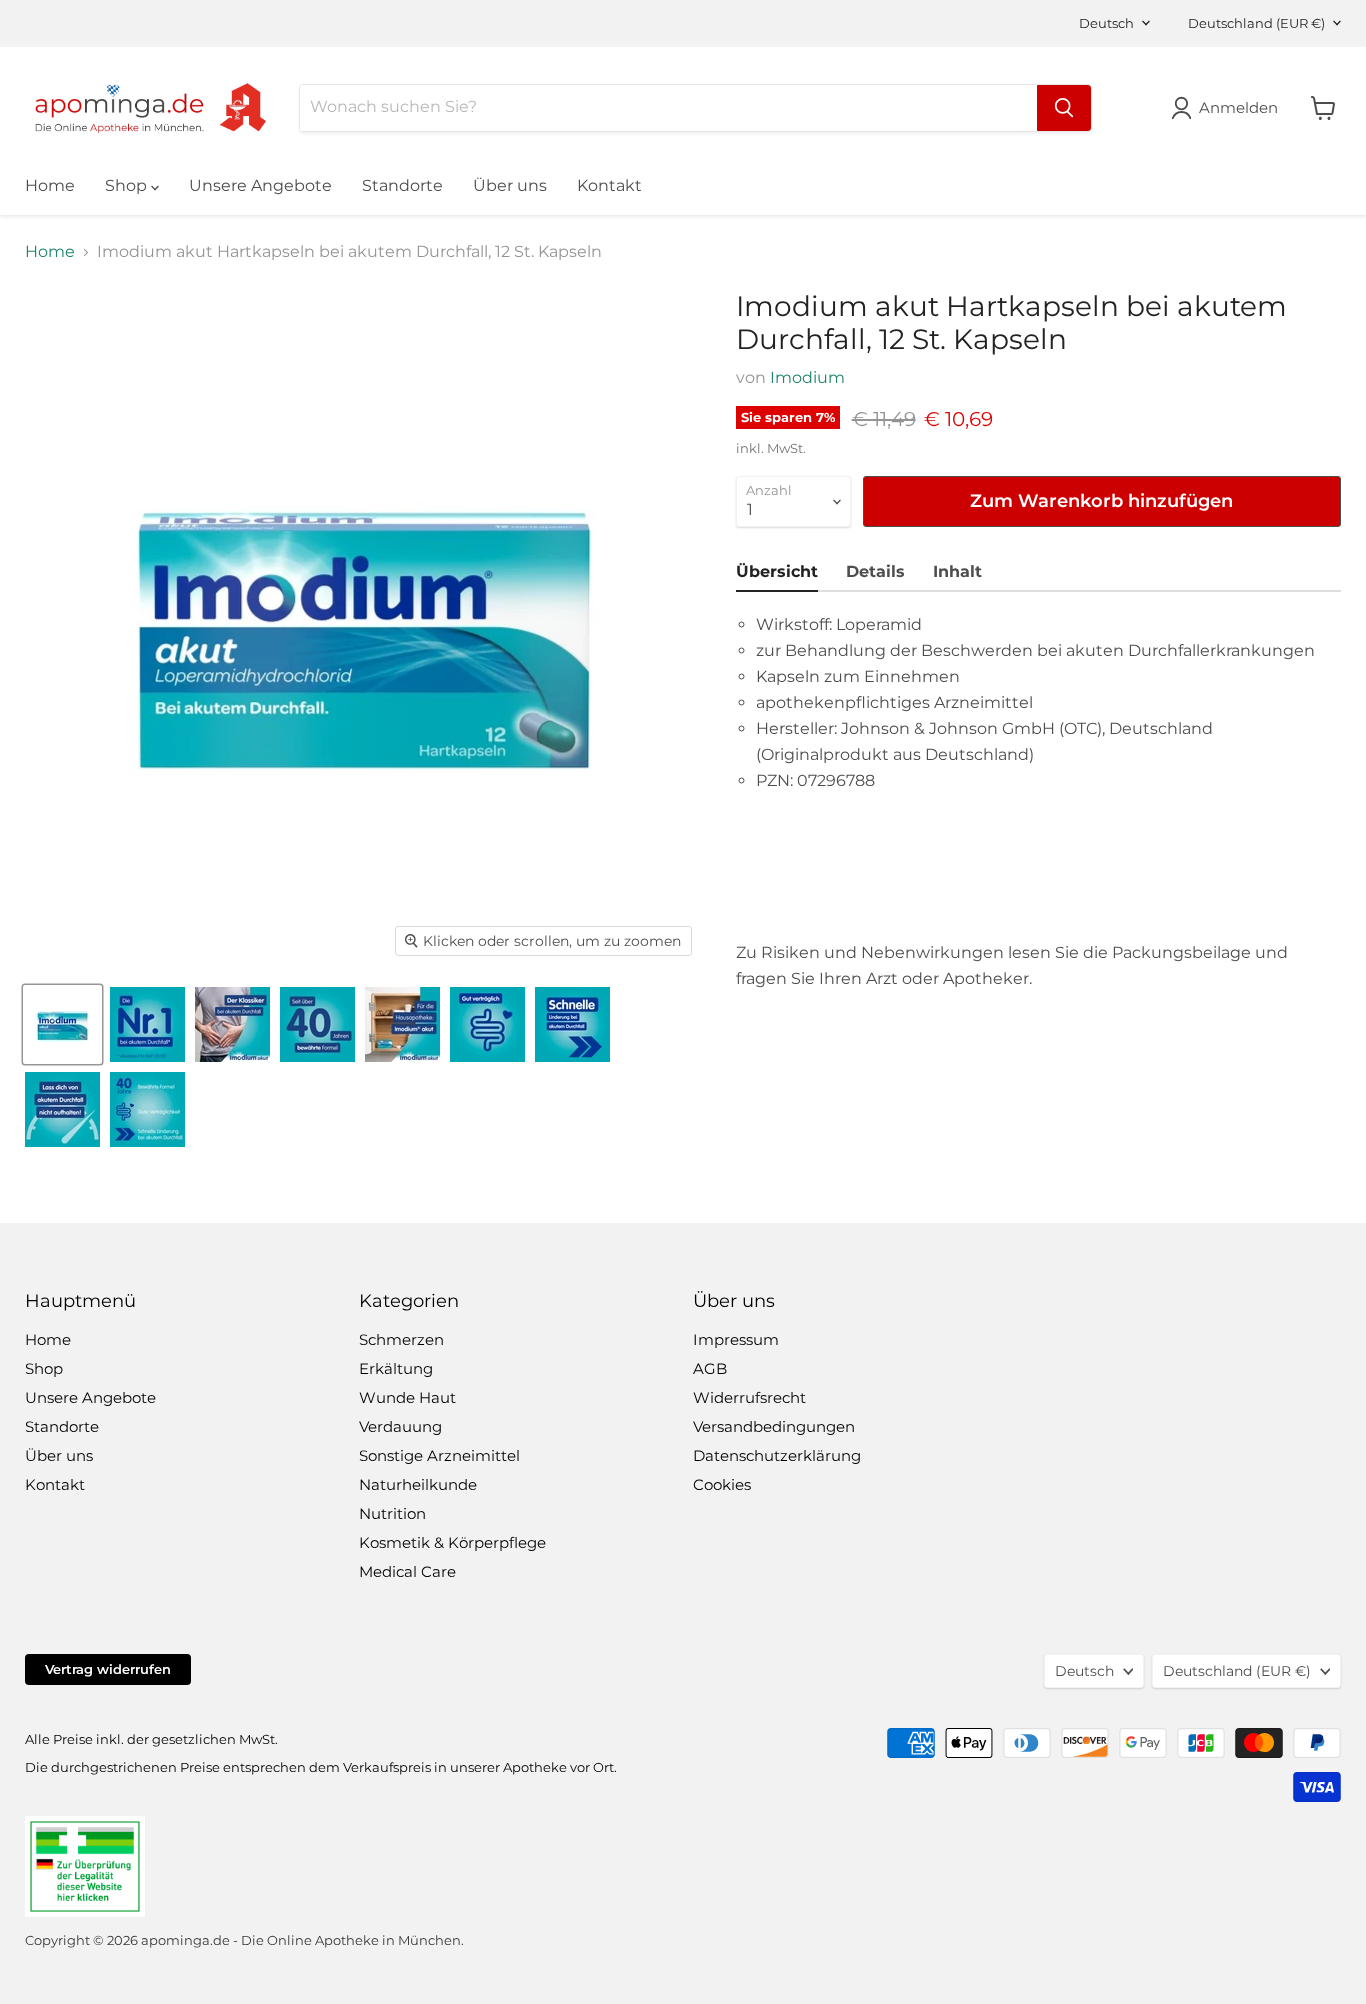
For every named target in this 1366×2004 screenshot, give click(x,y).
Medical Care (407, 1571)
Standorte (402, 185)
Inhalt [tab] (957, 571)
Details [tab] (875, 571)
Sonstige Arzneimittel (439, 1455)
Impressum (736, 1339)
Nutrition (392, 1513)
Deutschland (1256, 23)
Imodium (807, 377)
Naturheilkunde (418, 1484)
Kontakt (609, 185)
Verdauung (400, 1426)
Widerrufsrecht (749, 1397)
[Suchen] (1064, 108)
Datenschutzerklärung (777, 1455)
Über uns (510, 185)
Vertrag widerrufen (108, 1669)
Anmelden (1238, 107)
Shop (128, 185)
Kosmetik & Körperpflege (452, 1542)
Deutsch (1106, 23)
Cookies (722, 1484)
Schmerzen (401, 1339)
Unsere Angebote (260, 185)
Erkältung (396, 1368)
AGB (710, 1368)
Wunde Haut (407, 1397)
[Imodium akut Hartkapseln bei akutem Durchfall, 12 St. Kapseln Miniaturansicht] (62, 1024)
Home (50, 185)
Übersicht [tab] (777, 571)
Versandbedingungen (774, 1426)
